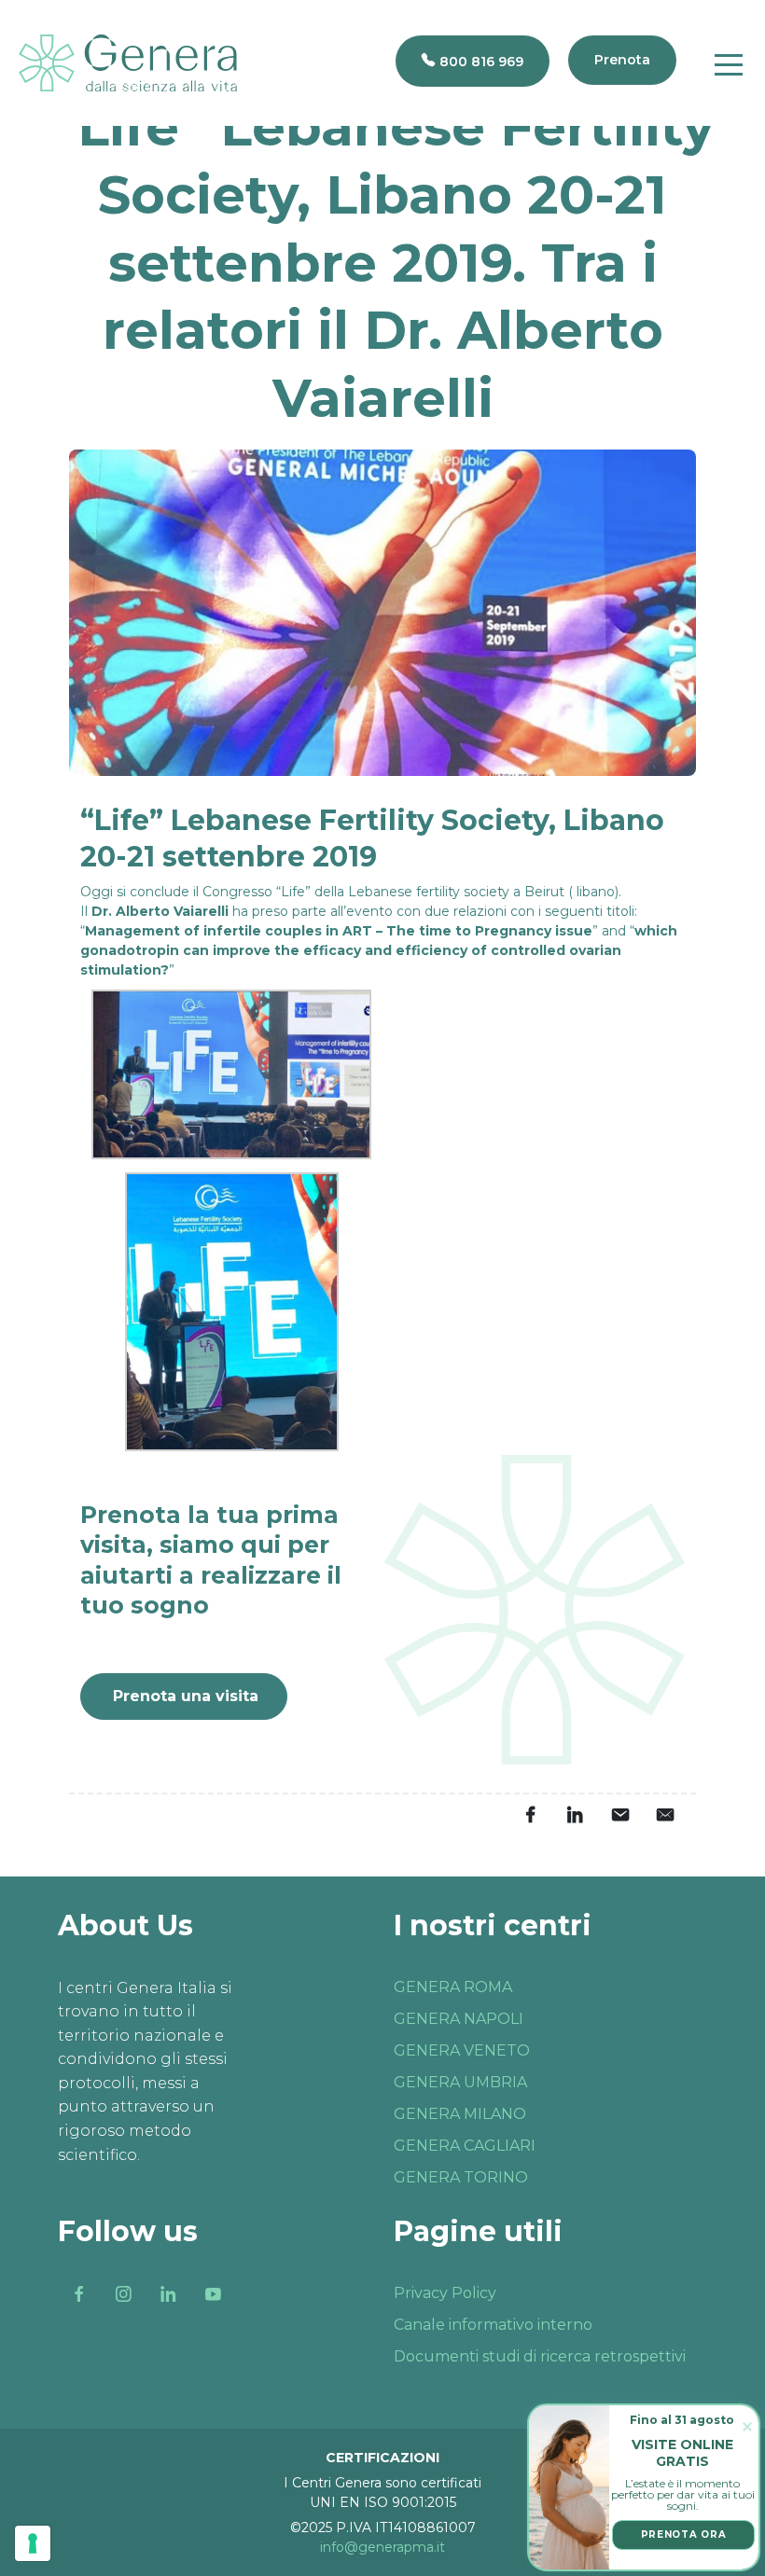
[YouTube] (213, 2294)
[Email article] (619, 1815)
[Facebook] (78, 2294)
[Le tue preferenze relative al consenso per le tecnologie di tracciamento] (33, 2543)
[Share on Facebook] (530, 1815)
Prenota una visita (186, 1696)
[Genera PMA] (128, 63)
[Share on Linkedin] (575, 1815)
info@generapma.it (382, 2547)
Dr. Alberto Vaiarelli (160, 911)
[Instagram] (123, 2294)
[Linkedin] (168, 2294)
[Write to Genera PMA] (664, 1815)
